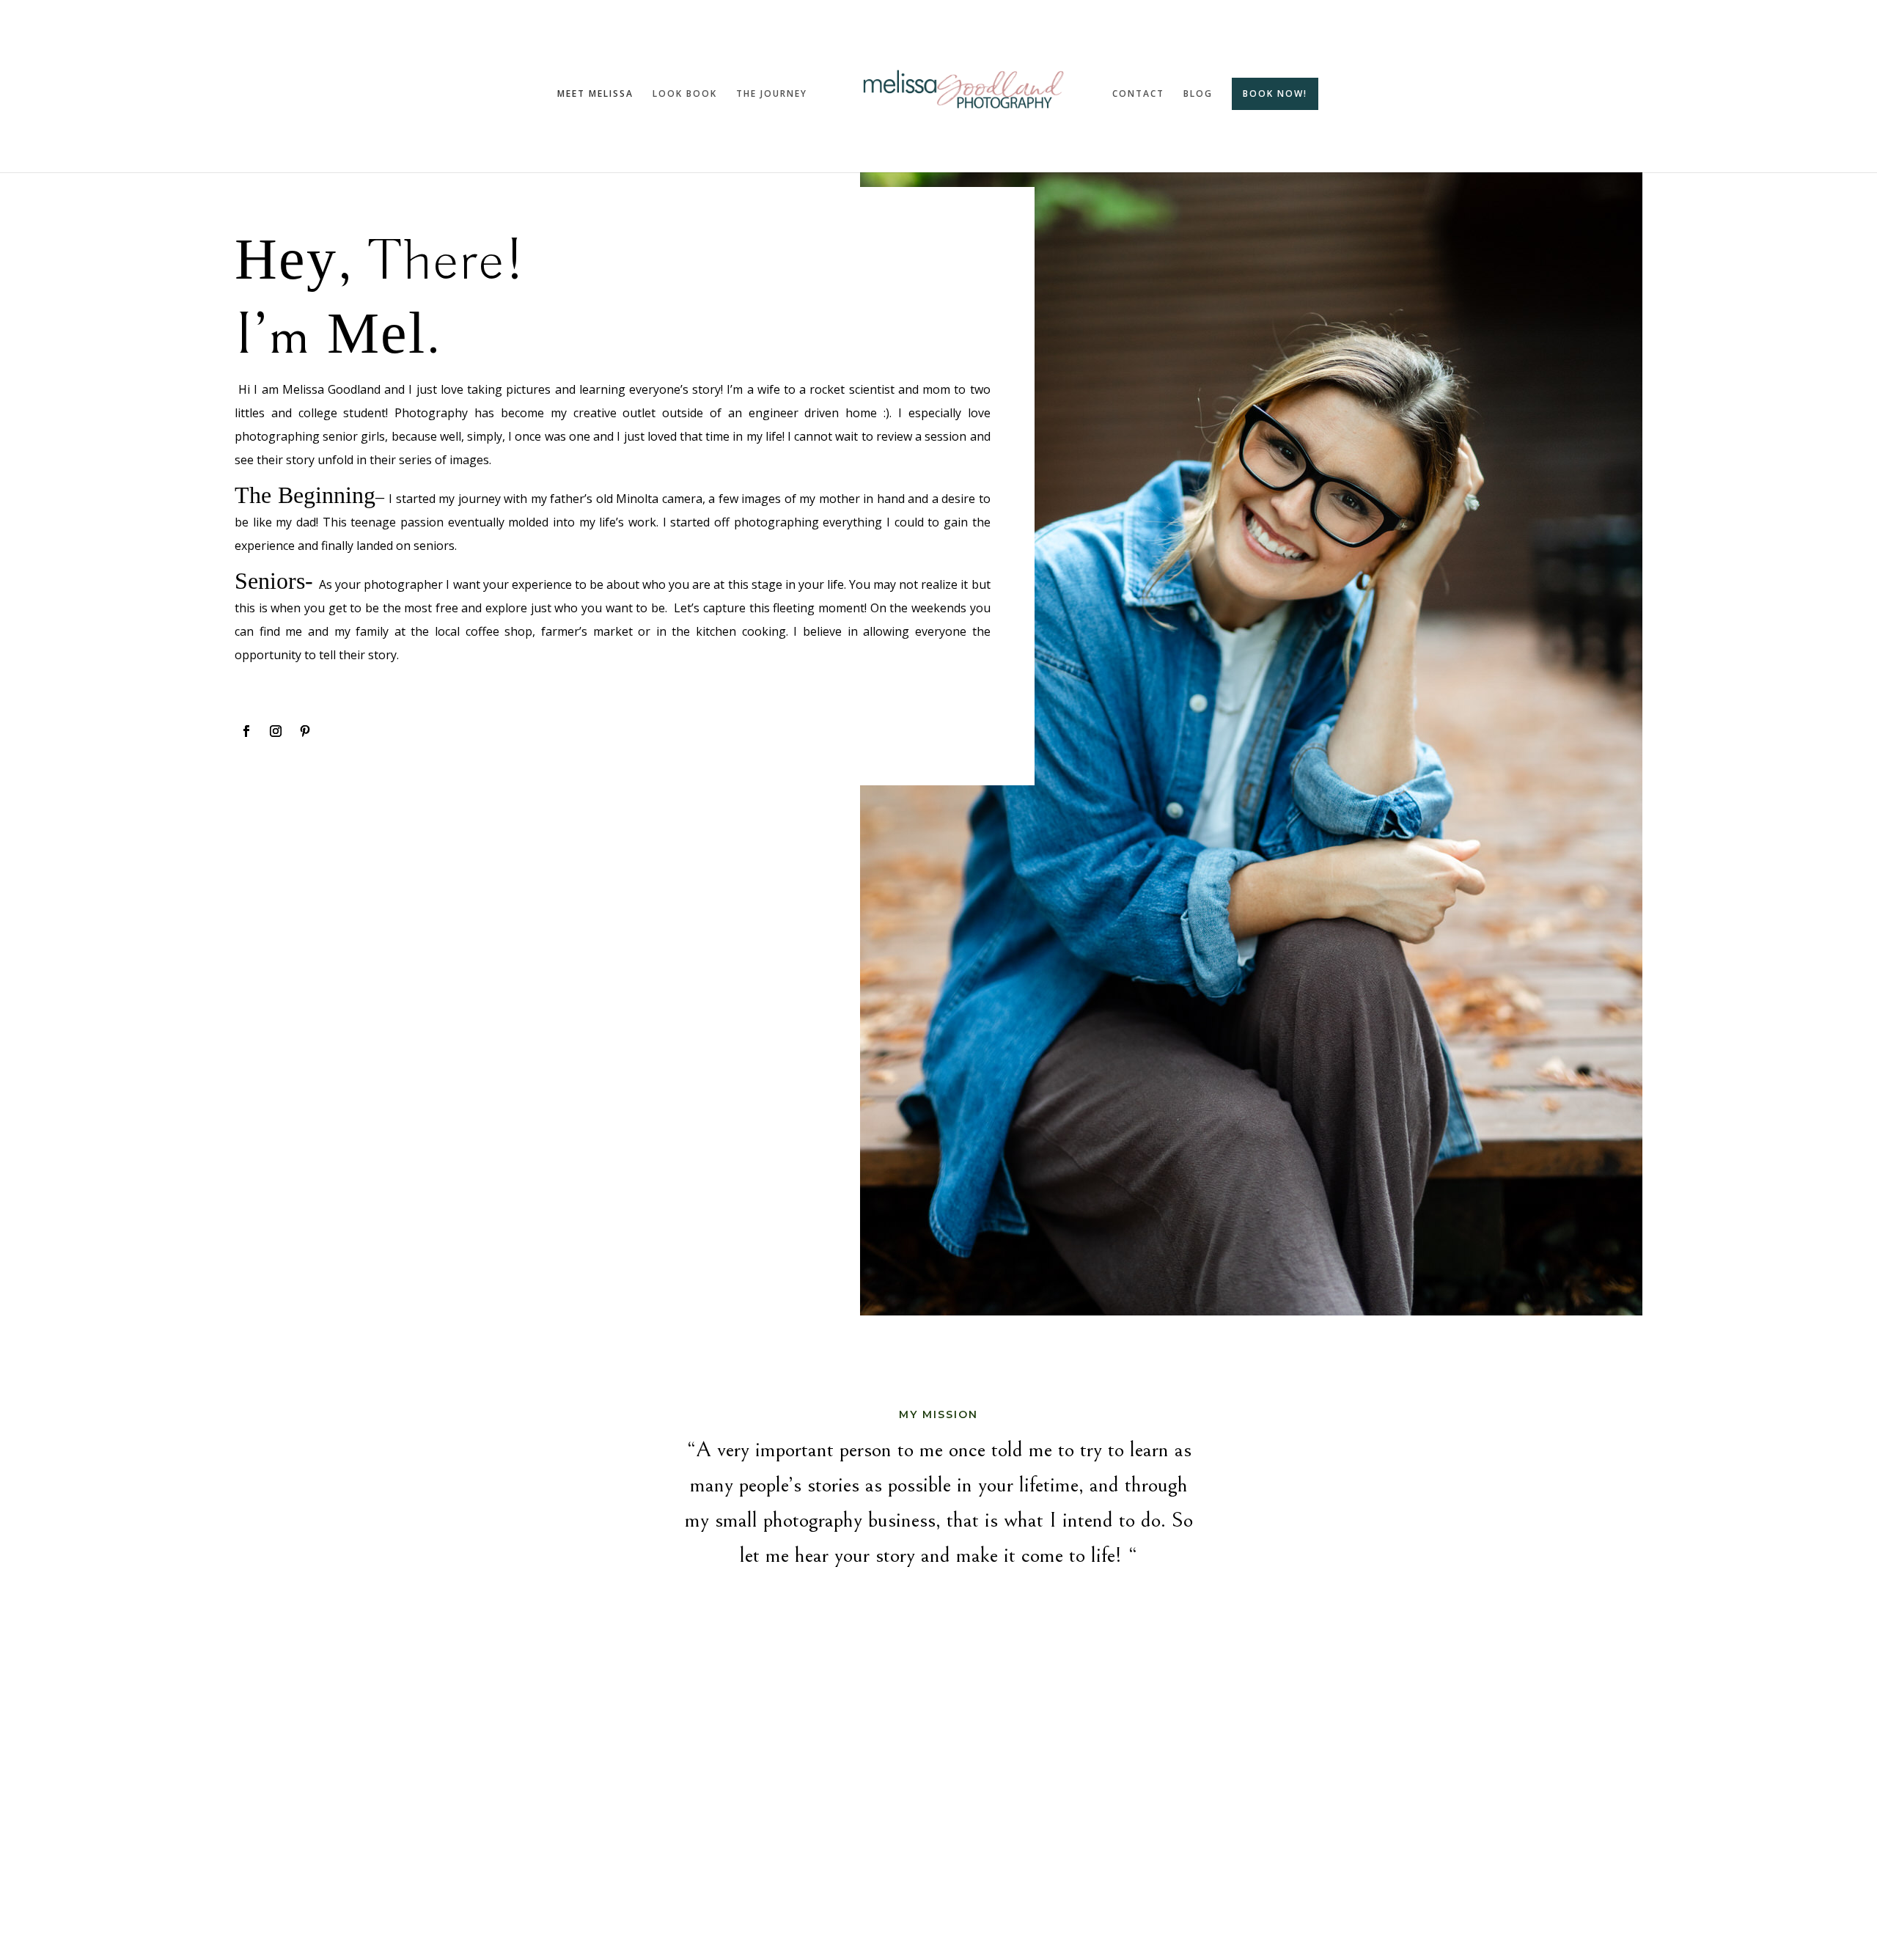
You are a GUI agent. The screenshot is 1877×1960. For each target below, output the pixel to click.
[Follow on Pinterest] (305, 731)
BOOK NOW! (1275, 93)
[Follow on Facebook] (246, 731)
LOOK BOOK (685, 94)
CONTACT (1138, 94)
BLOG (1198, 94)
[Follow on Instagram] (276, 731)
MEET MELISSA (595, 94)
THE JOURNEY (772, 94)
